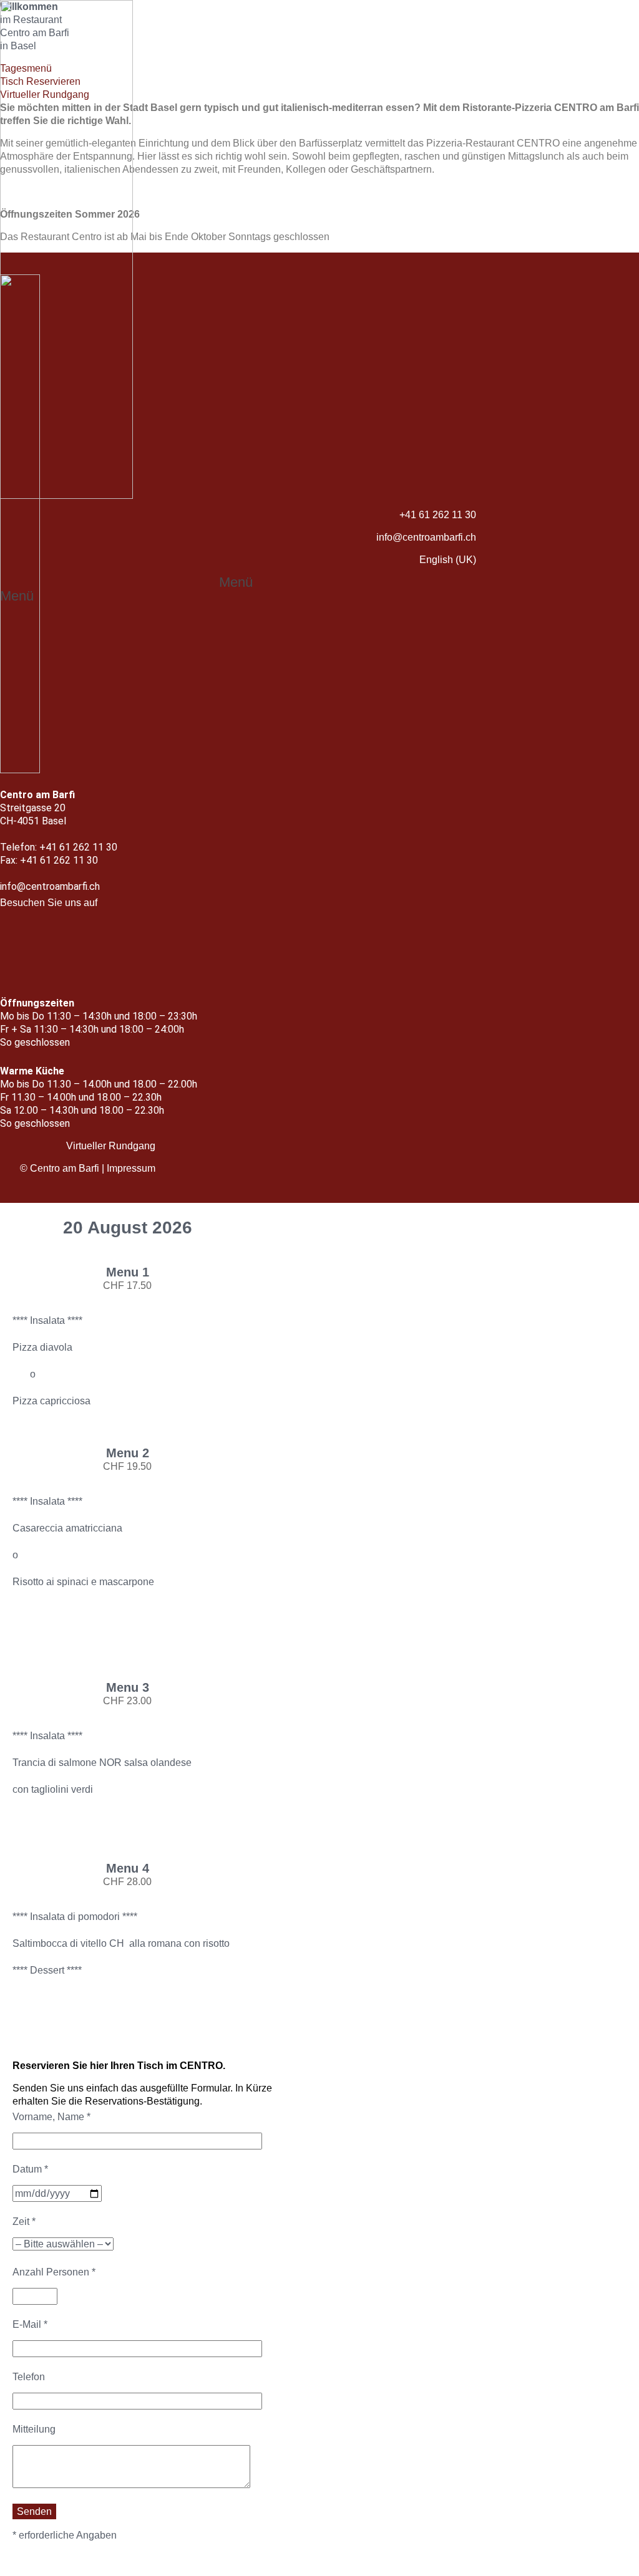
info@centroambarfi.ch (426, 537)
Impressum (131, 1168)
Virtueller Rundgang (111, 1146)
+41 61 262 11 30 (438, 515)
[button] (242, 582)
